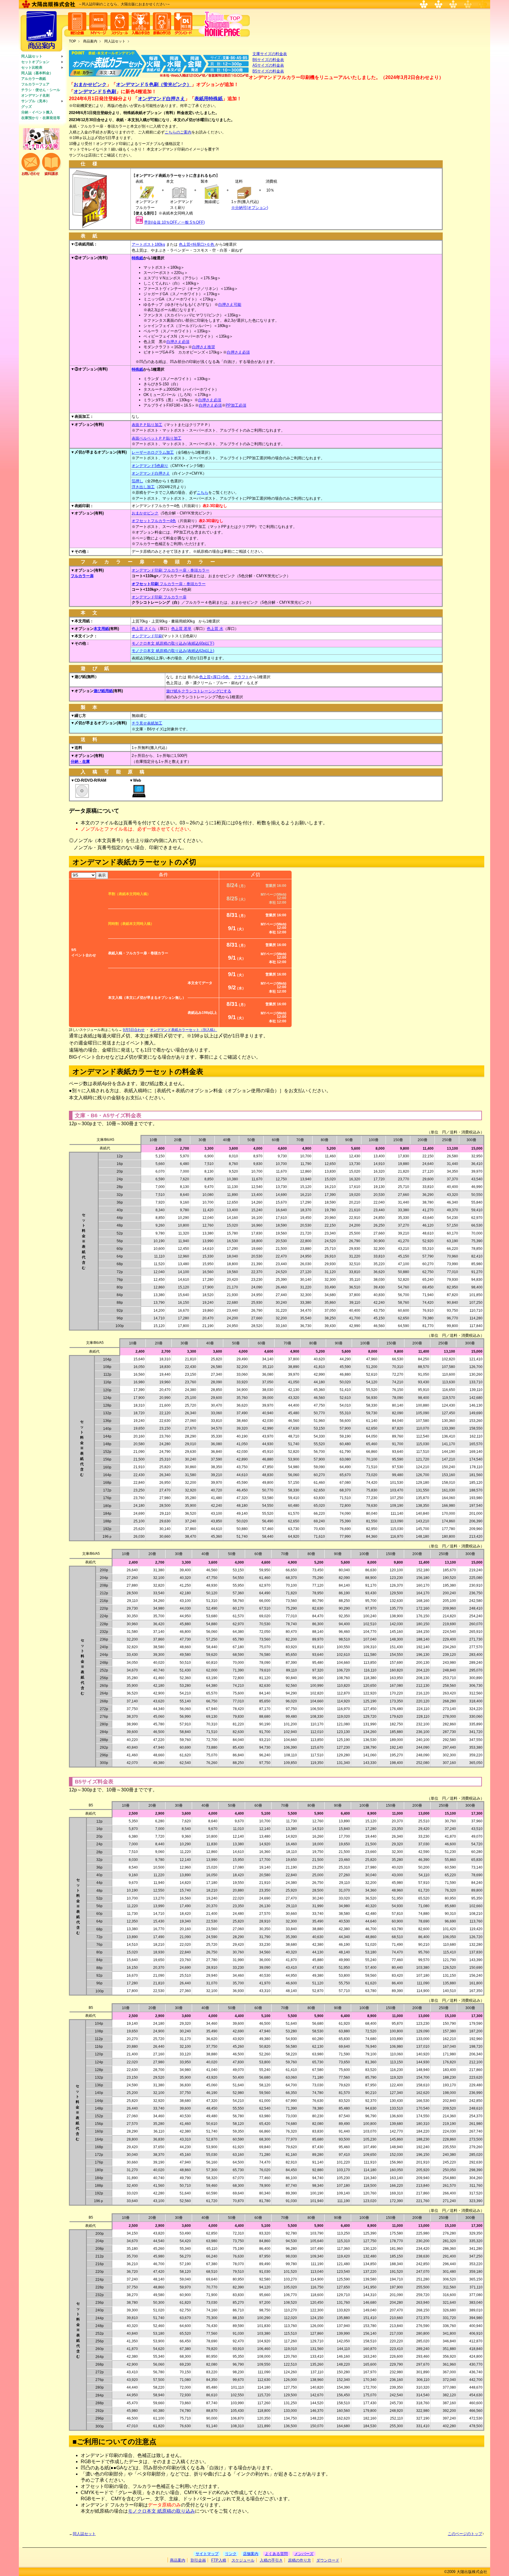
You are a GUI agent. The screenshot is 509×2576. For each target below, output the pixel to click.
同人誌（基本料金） (37, 73)
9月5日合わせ (134, 1030)
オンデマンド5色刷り (150, 466)
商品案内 (90, 41)
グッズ (27, 107)
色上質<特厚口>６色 (197, 244)
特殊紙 (137, 258)
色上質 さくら (144, 629)
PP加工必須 (236, 405)
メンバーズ (304, 2554)
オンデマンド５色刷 (95, 91)
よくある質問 (276, 2554)
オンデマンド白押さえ (161, 99)
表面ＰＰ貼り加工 (147, 425)
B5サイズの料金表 (268, 71)
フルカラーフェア (35, 84)
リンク (231, 2554)
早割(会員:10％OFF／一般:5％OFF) (174, 222)
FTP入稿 (219, 2560)
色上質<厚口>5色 (215, 677)
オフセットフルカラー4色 (154, 521)
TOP (72, 41)
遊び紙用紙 (103, 691)
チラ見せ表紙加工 (147, 723)
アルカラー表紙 (34, 79)
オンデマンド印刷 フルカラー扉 (159, 597)
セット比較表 (32, 67)
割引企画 (198, 2560)
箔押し (137, 481)
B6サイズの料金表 (268, 60)
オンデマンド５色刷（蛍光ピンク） (154, 84)
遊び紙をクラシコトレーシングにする (199, 691)
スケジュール (243, 2560)
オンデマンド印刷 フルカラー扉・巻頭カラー (171, 570)
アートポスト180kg (148, 244)
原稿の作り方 (300, 2560)
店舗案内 (251, 2554)
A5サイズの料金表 (268, 65)
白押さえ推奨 (204, 347)
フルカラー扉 (82, 576)
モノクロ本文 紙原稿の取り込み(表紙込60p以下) (173, 643)
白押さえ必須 (178, 342)
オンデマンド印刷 (147, 636)
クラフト (242, 677)
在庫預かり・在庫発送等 (41, 118)
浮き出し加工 (143, 487)
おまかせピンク (90, 84)
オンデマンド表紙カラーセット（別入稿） (184, 1030)
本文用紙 (101, 629)
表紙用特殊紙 (209, 99)
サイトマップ (207, 2554)
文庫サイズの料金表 (270, 54)
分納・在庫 (80, 761)
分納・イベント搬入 (37, 112)
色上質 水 (215, 629)
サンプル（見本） (35, 101)
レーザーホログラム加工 (153, 452)
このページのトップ (465, 2534)
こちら (203, 492)
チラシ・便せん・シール (41, 90)
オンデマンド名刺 (35, 95)
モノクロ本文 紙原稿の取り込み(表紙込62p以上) (173, 651)
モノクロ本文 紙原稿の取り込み (161, 2511)
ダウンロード (328, 2560)
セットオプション (35, 62)
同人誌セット (32, 56)
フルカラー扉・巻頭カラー (169, 584)
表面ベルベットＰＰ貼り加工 (157, 438)
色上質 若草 (181, 629)
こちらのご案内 (178, 132)
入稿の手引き (271, 2560)
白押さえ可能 (230, 305)
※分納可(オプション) (250, 208)
